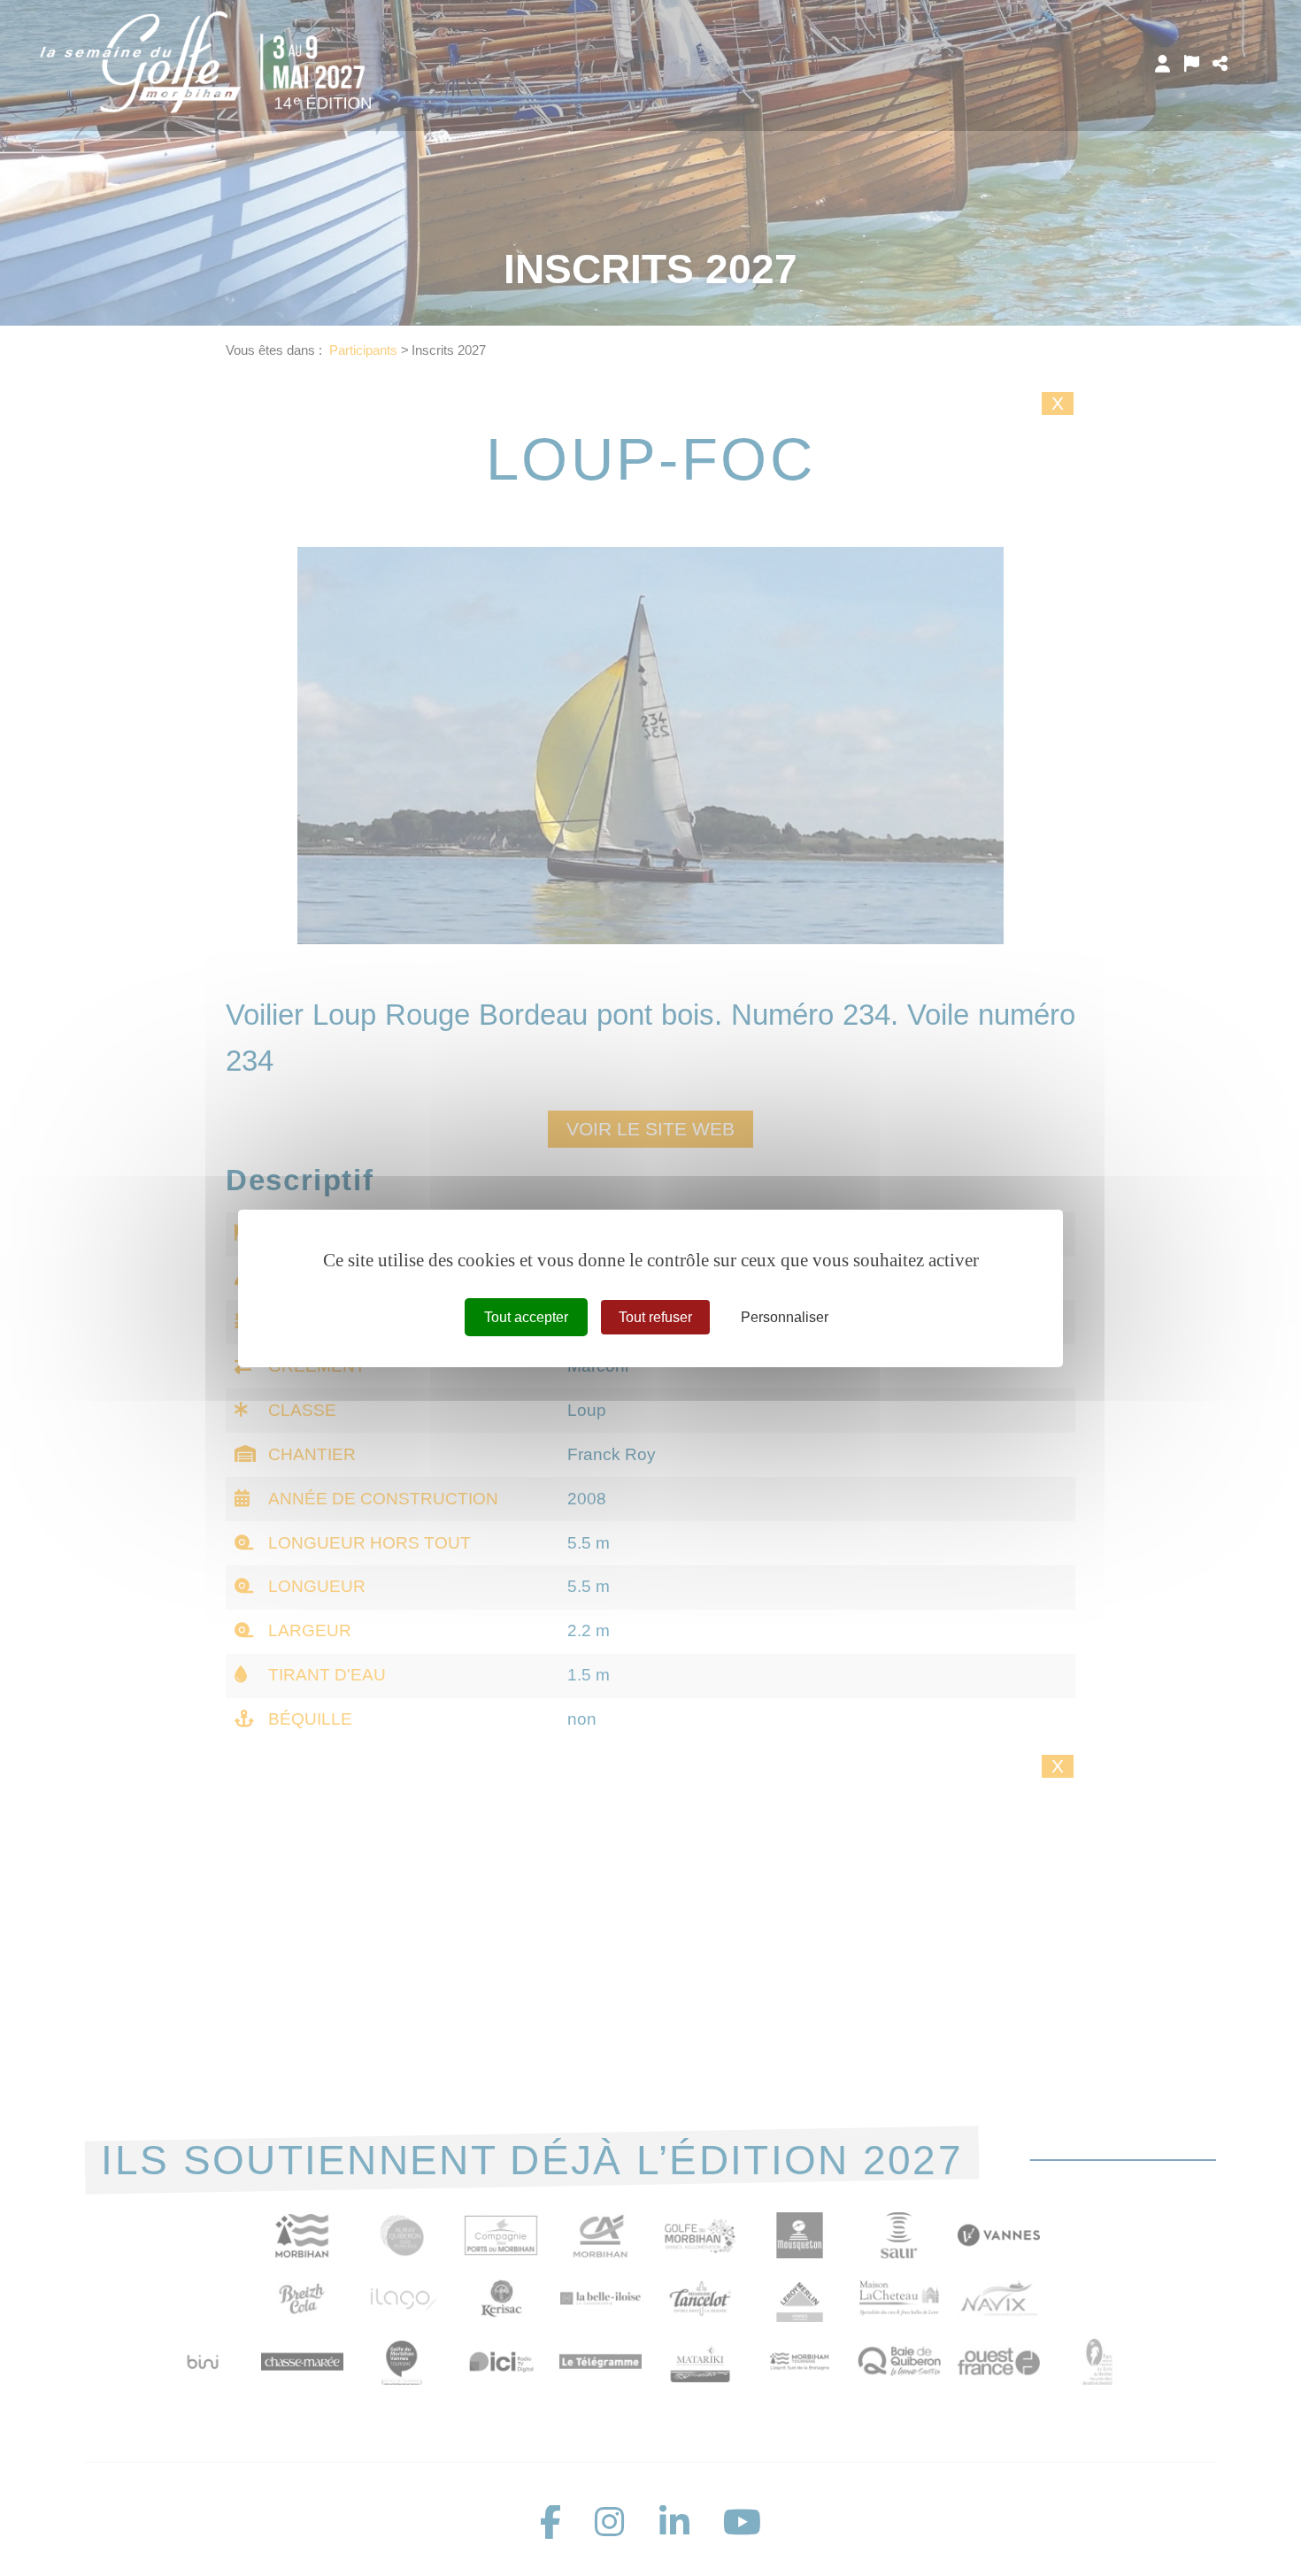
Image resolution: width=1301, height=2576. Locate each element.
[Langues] (1192, 64)
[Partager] (1220, 64)
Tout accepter (526, 1316)
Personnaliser (785, 1316)
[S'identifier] (1162, 64)
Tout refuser (655, 1316)
